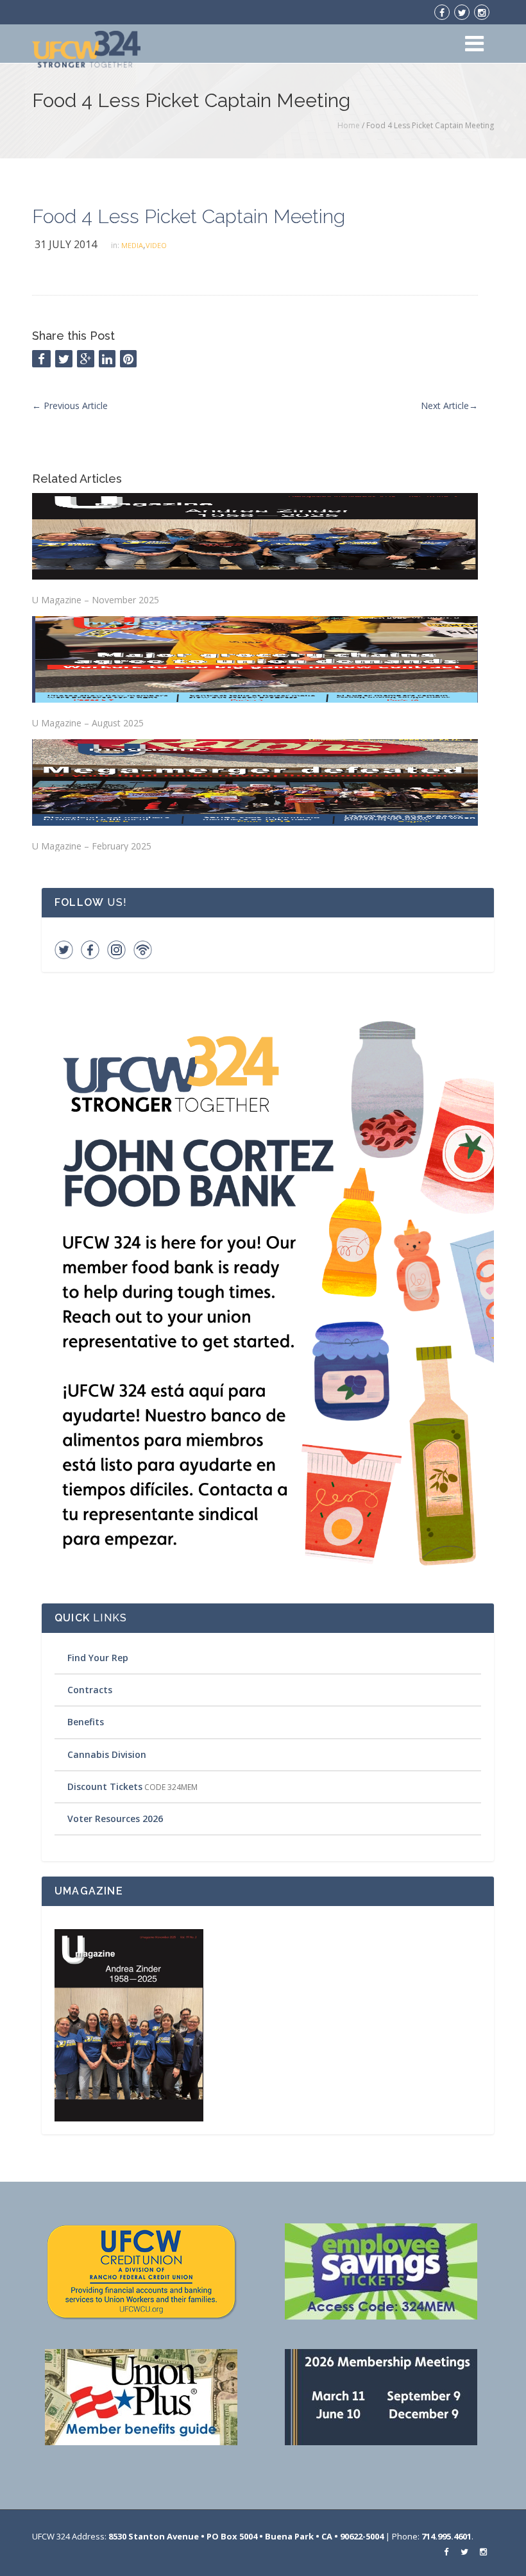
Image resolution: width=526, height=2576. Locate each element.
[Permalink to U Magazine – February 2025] (255, 782)
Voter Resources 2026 (115, 1819)
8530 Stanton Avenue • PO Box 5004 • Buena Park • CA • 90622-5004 (246, 2536)
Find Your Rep (98, 1658)
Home (349, 125)
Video (156, 245)
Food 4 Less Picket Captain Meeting (189, 216)
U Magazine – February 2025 (92, 846)
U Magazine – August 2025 (88, 723)
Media (132, 245)
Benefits (86, 1722)
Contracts (90, 1690)
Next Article (449, 406)
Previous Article (70, 406)
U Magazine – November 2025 (96, 600)
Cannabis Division (107, 1754)
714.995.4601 (446, 2536)
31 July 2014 (66, 244)
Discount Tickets (105, 1786)
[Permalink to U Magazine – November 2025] (255, 536)
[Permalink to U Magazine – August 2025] (255, 659)
